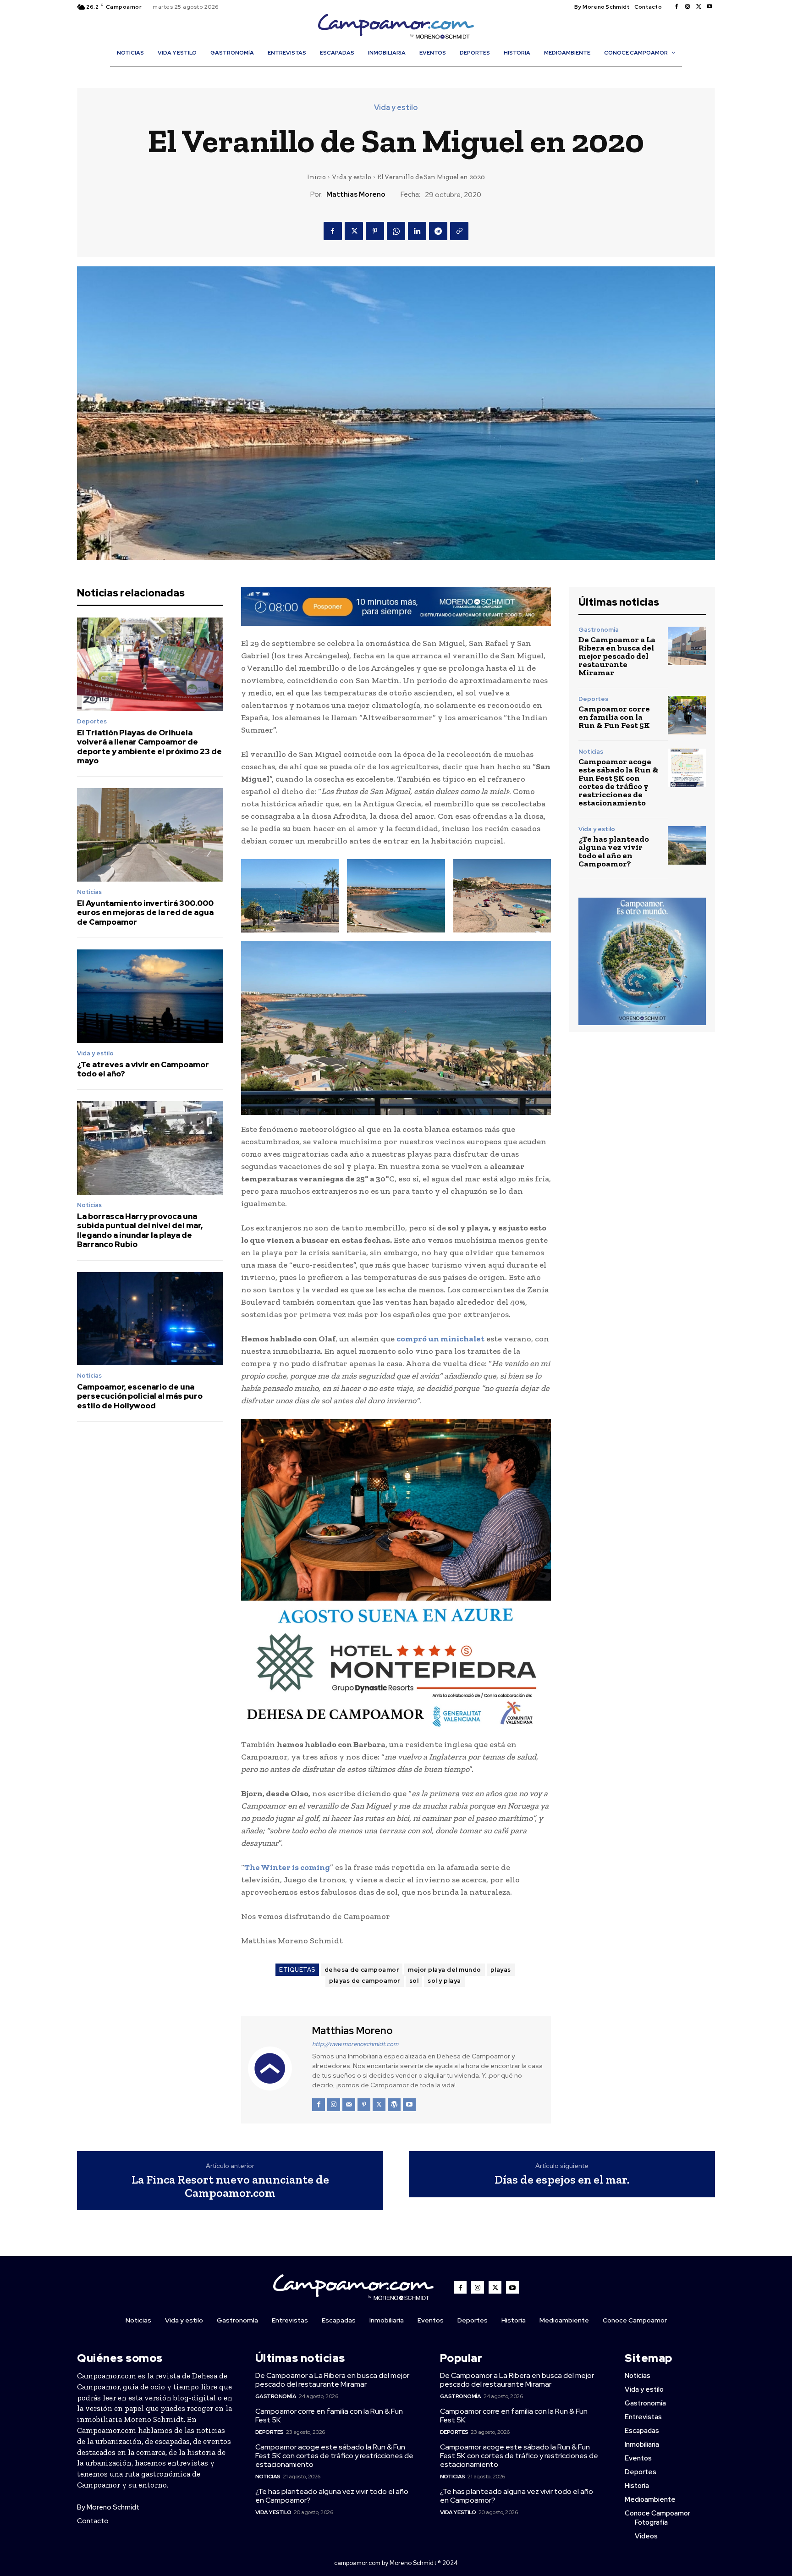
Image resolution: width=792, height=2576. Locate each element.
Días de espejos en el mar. (562, 2180)
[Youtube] (709, 7)
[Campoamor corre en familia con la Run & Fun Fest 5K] (687, 715)
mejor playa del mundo (445, 1970)
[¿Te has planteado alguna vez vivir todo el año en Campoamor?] (687, 845)
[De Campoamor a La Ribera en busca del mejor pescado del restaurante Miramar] (687, 646)
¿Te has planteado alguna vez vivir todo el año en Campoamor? (614, 851)
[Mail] (349, 2105)
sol (414, 1981)
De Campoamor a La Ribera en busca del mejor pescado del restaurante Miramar (617, 656)
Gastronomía (599, 630)
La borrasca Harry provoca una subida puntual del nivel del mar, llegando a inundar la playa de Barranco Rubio (140, 1230)
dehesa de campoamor (362, 1970)
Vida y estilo (396, 108)
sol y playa (444, 1981)
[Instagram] (687, 7)
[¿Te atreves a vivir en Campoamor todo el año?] (150, 996)
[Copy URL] (459, 231)
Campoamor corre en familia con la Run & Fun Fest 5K (614, 717)
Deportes (92, 721)
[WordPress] (394, 2105)
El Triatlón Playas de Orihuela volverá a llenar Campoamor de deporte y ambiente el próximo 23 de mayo (149, 747)
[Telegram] (438, 231)
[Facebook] (676, 7)
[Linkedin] (417, 231)
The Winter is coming (287, 1867)
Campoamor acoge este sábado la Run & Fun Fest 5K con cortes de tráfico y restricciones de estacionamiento (619, 782)
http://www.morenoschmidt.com (355, 2044)
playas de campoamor (365, 1981)
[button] (401, 72)
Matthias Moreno (356, 194)
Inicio (316, 177)
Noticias (89, 892)
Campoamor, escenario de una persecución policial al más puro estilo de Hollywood (140, 1396)
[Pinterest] (375, 231)
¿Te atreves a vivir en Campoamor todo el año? (143, 1069)
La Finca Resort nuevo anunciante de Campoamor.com (230, 2186)
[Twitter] (698, 7)
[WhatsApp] (396, 231)
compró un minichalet (440, 1339)
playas (501, 1970)
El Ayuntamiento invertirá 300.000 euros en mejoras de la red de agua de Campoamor (145, 913)
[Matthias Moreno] (275, 2069)
